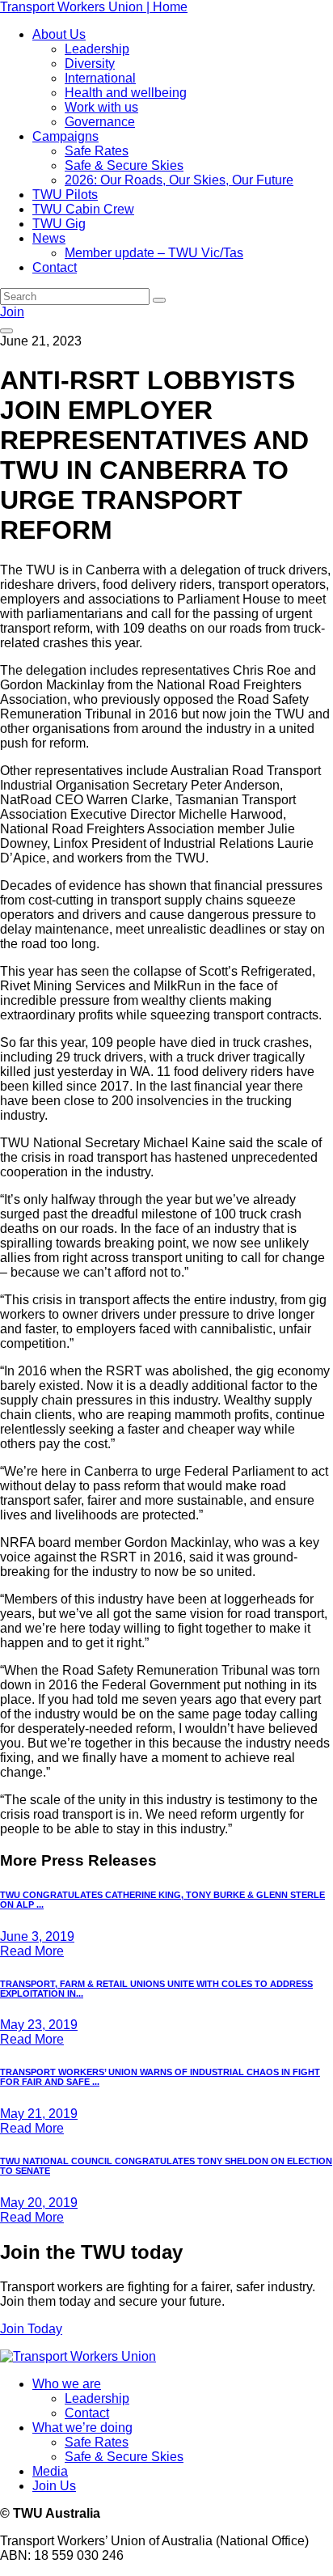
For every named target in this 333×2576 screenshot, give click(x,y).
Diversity (90, 64)
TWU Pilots (65, 195)
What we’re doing (82, 2428)
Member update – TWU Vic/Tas (154, 253)
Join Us (54, 2486)
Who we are (67, 2384)
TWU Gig (59, 224)
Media (50, 2471)
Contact (55, 267)
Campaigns (65, 136)
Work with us (101, 107)
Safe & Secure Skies (124, 165)
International (100, 78)
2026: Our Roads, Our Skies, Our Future (179, 180)
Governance (100, 122)
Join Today (31, 2329)
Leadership (97, 49)
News (49, 238)
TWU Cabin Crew (83, 209)
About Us (59, 34)
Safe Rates (97, 151)
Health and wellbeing (126, 93)
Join (12, 312)
